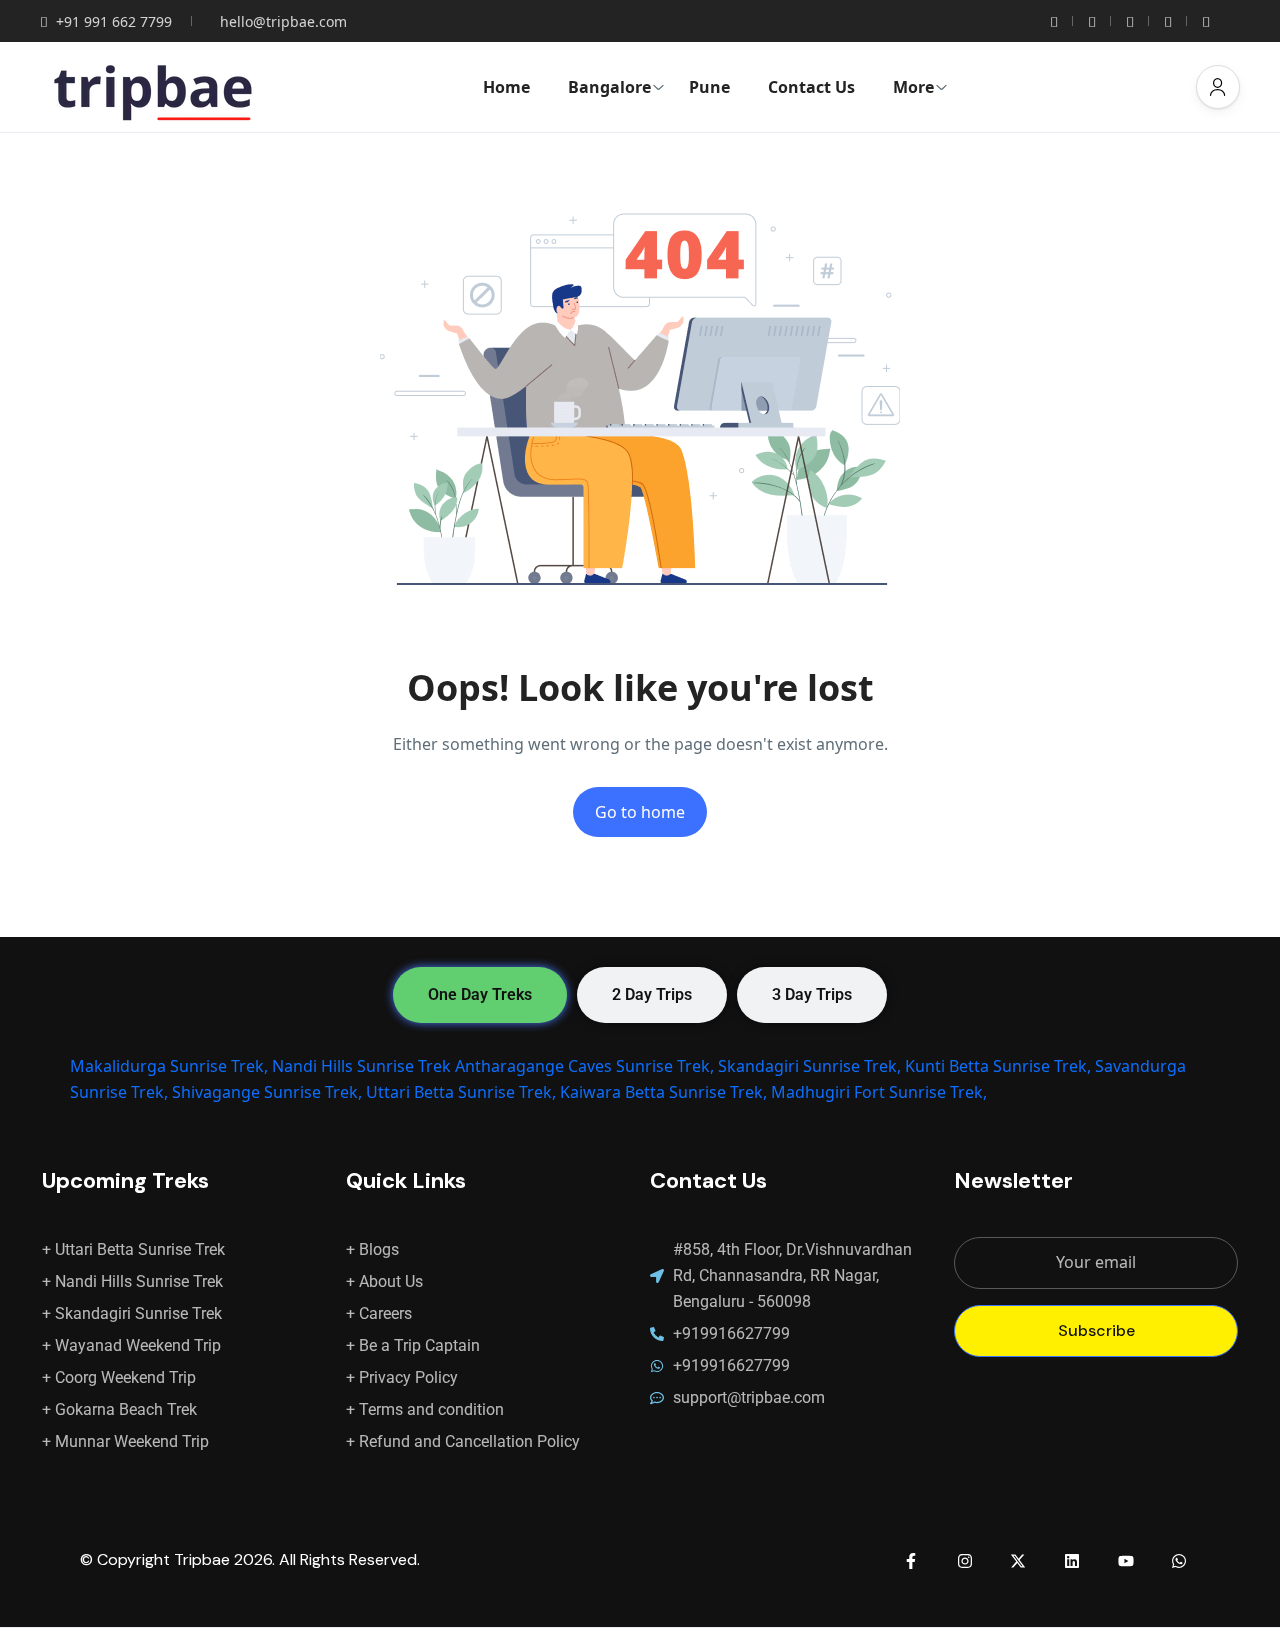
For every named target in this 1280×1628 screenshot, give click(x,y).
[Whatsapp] (1179, 1561)
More (913, 87)
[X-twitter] (1019, 1561)
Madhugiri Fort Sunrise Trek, (879, 1092)
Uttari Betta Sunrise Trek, (461, 1092)
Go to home (640, 812)
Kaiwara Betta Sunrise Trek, (663, 1092)
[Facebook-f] (911, 1561)
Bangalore (609, 87)
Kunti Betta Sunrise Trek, (998, 1066)
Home (506, 87)
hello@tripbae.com (283, 21)
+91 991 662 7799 (114, 21)
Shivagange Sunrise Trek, (267, 1092)
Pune (709, 87)
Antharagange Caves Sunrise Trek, (584, 1066)
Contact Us (811, 87)
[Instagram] (965, 1561)
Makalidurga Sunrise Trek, (169, 1066)
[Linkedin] (1072, 1561)
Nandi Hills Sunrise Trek (361, 1066)
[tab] (480, 995)
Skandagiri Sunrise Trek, (809, 1066)
